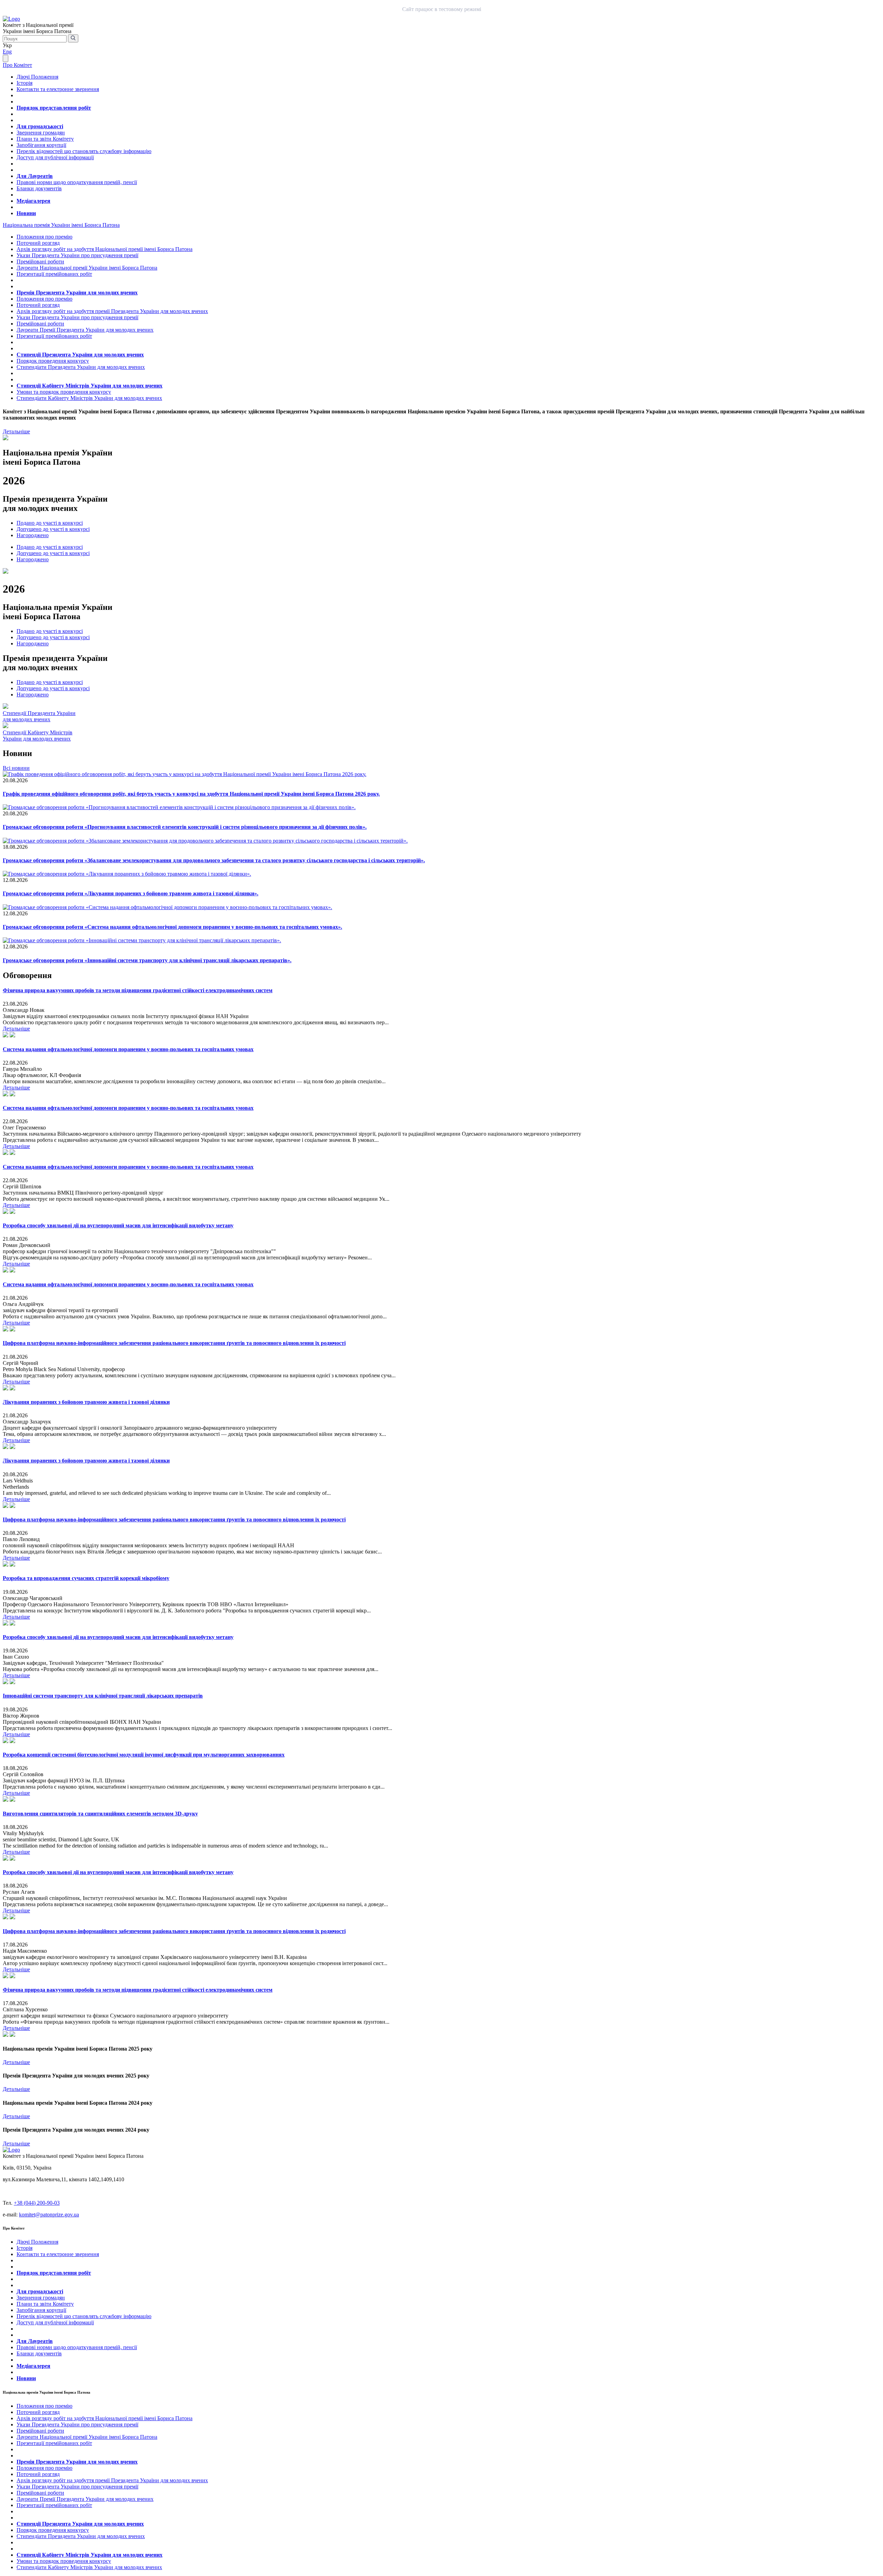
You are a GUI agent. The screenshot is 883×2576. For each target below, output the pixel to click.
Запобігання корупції (41, 145)
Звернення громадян (41, 133)
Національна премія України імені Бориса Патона (61, 225)
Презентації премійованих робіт (54, 274)
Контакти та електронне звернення (58, 89)
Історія (24, 83)
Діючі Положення (37, 77)
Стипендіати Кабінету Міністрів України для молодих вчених (89, 398)
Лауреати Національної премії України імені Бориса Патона (87, 268)
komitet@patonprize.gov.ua (49, 2215)
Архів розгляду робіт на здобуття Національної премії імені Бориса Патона (105, 249)
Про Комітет (17, 65)
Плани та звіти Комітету (45, 139)
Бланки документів (39, 188)
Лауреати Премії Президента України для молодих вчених (85, 330)
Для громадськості (40, 126)
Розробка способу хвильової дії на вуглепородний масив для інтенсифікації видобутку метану (118, 1225)
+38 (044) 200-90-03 (37, 2203)
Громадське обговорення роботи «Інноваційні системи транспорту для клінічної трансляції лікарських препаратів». (147, 960)
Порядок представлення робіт (54, 108)
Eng (7, 52)
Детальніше (16, 431)
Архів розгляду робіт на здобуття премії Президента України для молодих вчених (112, 311)
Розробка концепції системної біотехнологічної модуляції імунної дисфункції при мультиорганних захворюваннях (144, 1755)
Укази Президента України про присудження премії (77, 255)
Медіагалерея (33, 201)
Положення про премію (44, 237)
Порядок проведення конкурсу (53, 361)
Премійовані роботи (40, 261)
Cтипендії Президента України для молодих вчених (39, 716)
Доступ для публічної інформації (55, 157)
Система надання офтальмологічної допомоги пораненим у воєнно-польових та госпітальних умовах (128, 1049)
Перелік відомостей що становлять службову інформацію (84, 151)
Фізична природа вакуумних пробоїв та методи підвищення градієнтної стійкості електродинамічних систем (138, 990)
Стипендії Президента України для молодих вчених (80, 355)
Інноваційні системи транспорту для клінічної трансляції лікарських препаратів (103, 1696)
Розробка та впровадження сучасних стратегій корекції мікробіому (86, 1578)
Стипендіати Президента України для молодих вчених (81, 367)
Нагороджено (33, 535)
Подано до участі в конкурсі (50, 523)
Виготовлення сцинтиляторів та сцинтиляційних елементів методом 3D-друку (100, 1814)
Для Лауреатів (35, 176)
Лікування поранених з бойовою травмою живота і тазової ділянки (86, 1402)
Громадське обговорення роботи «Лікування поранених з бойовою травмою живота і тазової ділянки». (131, 893)
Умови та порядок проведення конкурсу (64, 392)
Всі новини (16, 768)
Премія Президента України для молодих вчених (77, 293)
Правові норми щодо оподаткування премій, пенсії (77, 182)
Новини (26, 213)
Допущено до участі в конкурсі (53, 529)
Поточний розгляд (38, 243)
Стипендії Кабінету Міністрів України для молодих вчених (90, 386)
